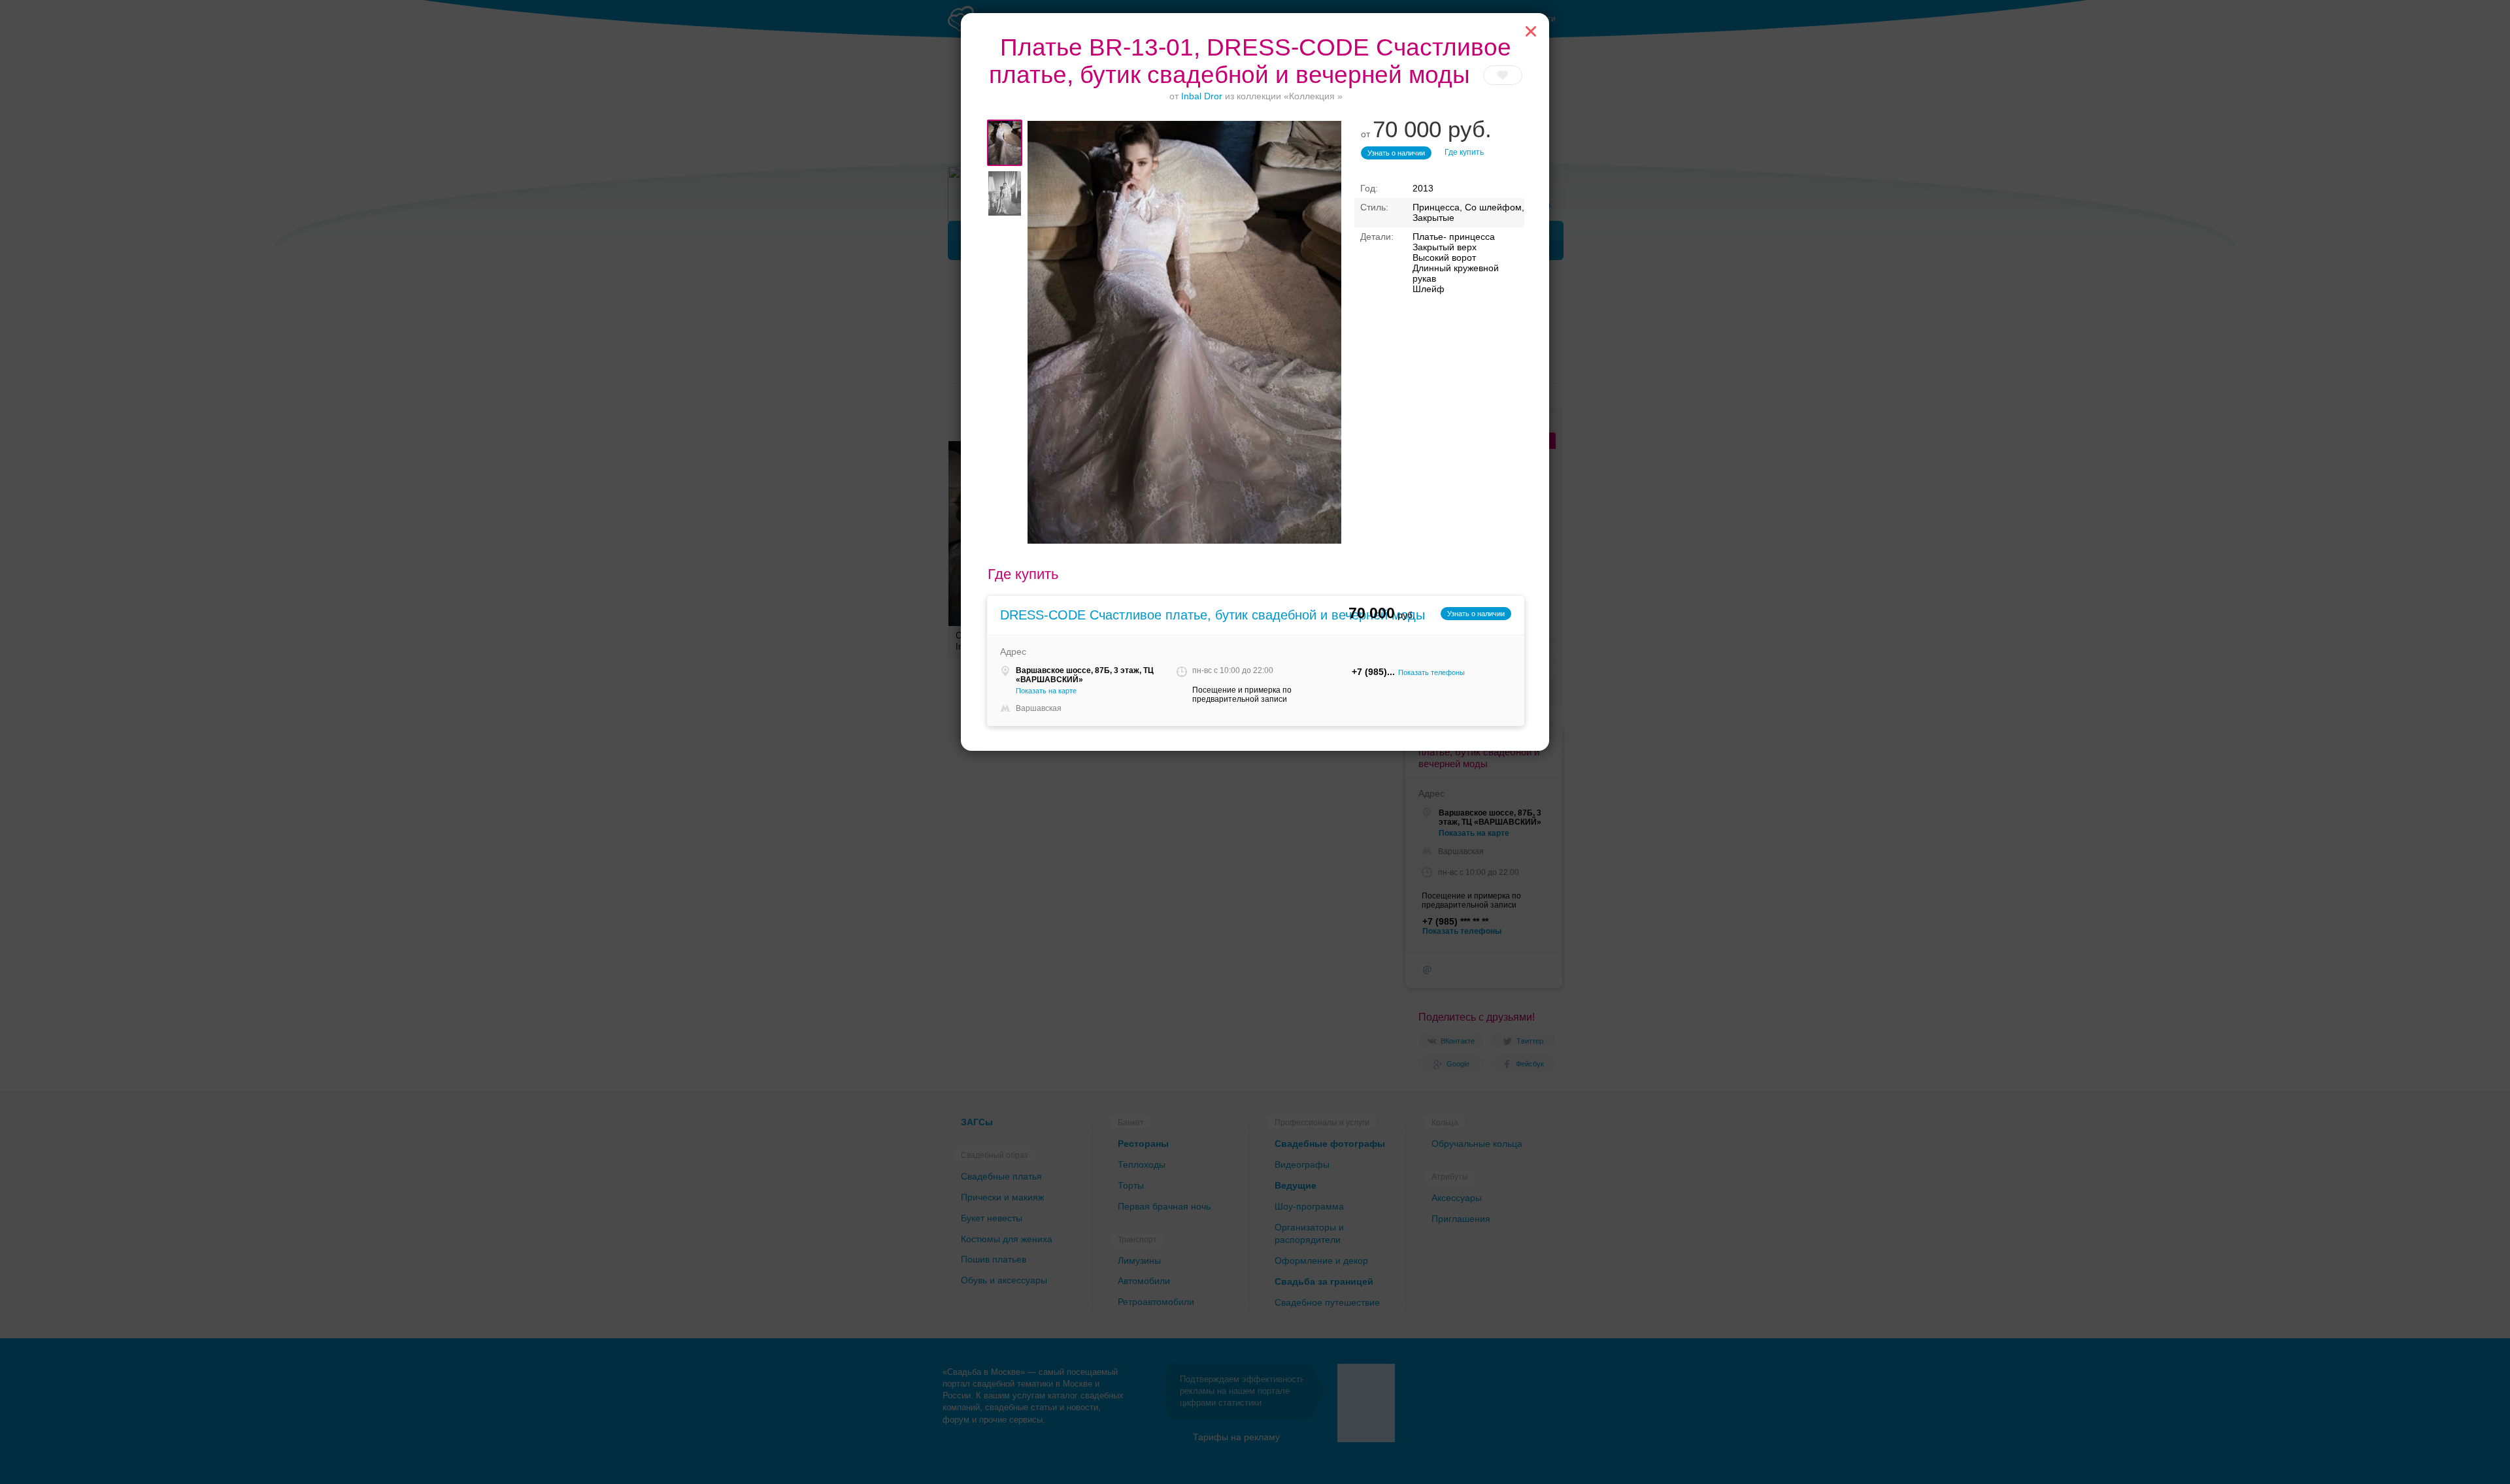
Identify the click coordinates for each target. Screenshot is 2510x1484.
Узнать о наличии (1396, 153)
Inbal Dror (1202, 96)
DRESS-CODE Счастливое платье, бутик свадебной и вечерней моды (1213, 615)
